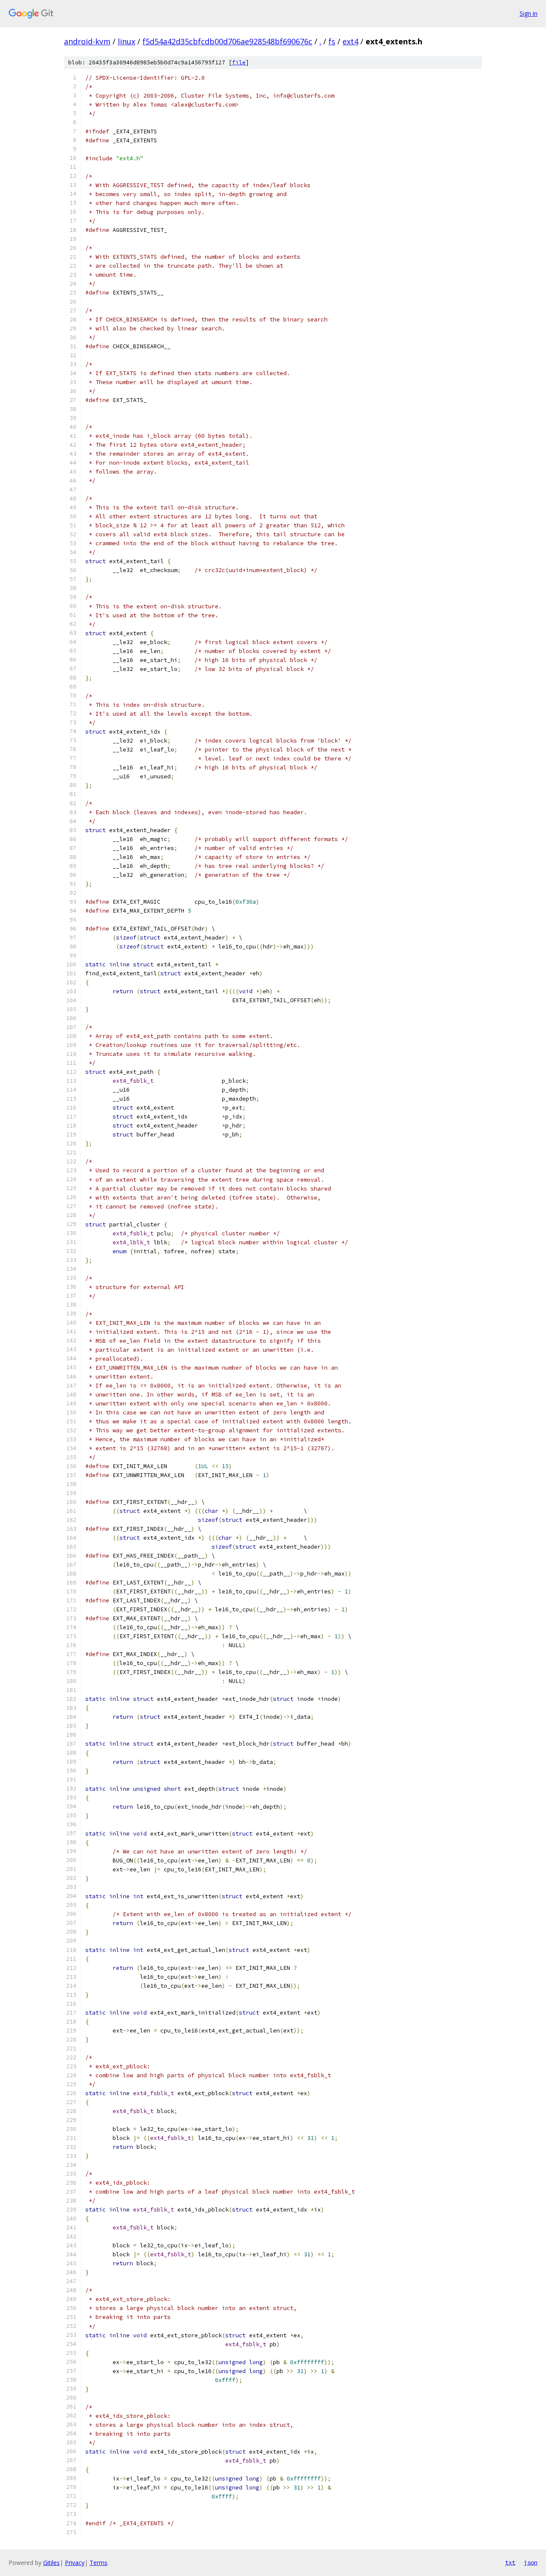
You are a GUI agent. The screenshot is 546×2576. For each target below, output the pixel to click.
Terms (99, 2563)
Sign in (529, 13)
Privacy (75, 2563)
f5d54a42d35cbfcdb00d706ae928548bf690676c (227, 41)
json (531, 2562)
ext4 (350, 41)
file (239, 62)
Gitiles (51, 2563)
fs (332, 41)
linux (126, 41)
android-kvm (87, 41)
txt (510, 2562)
